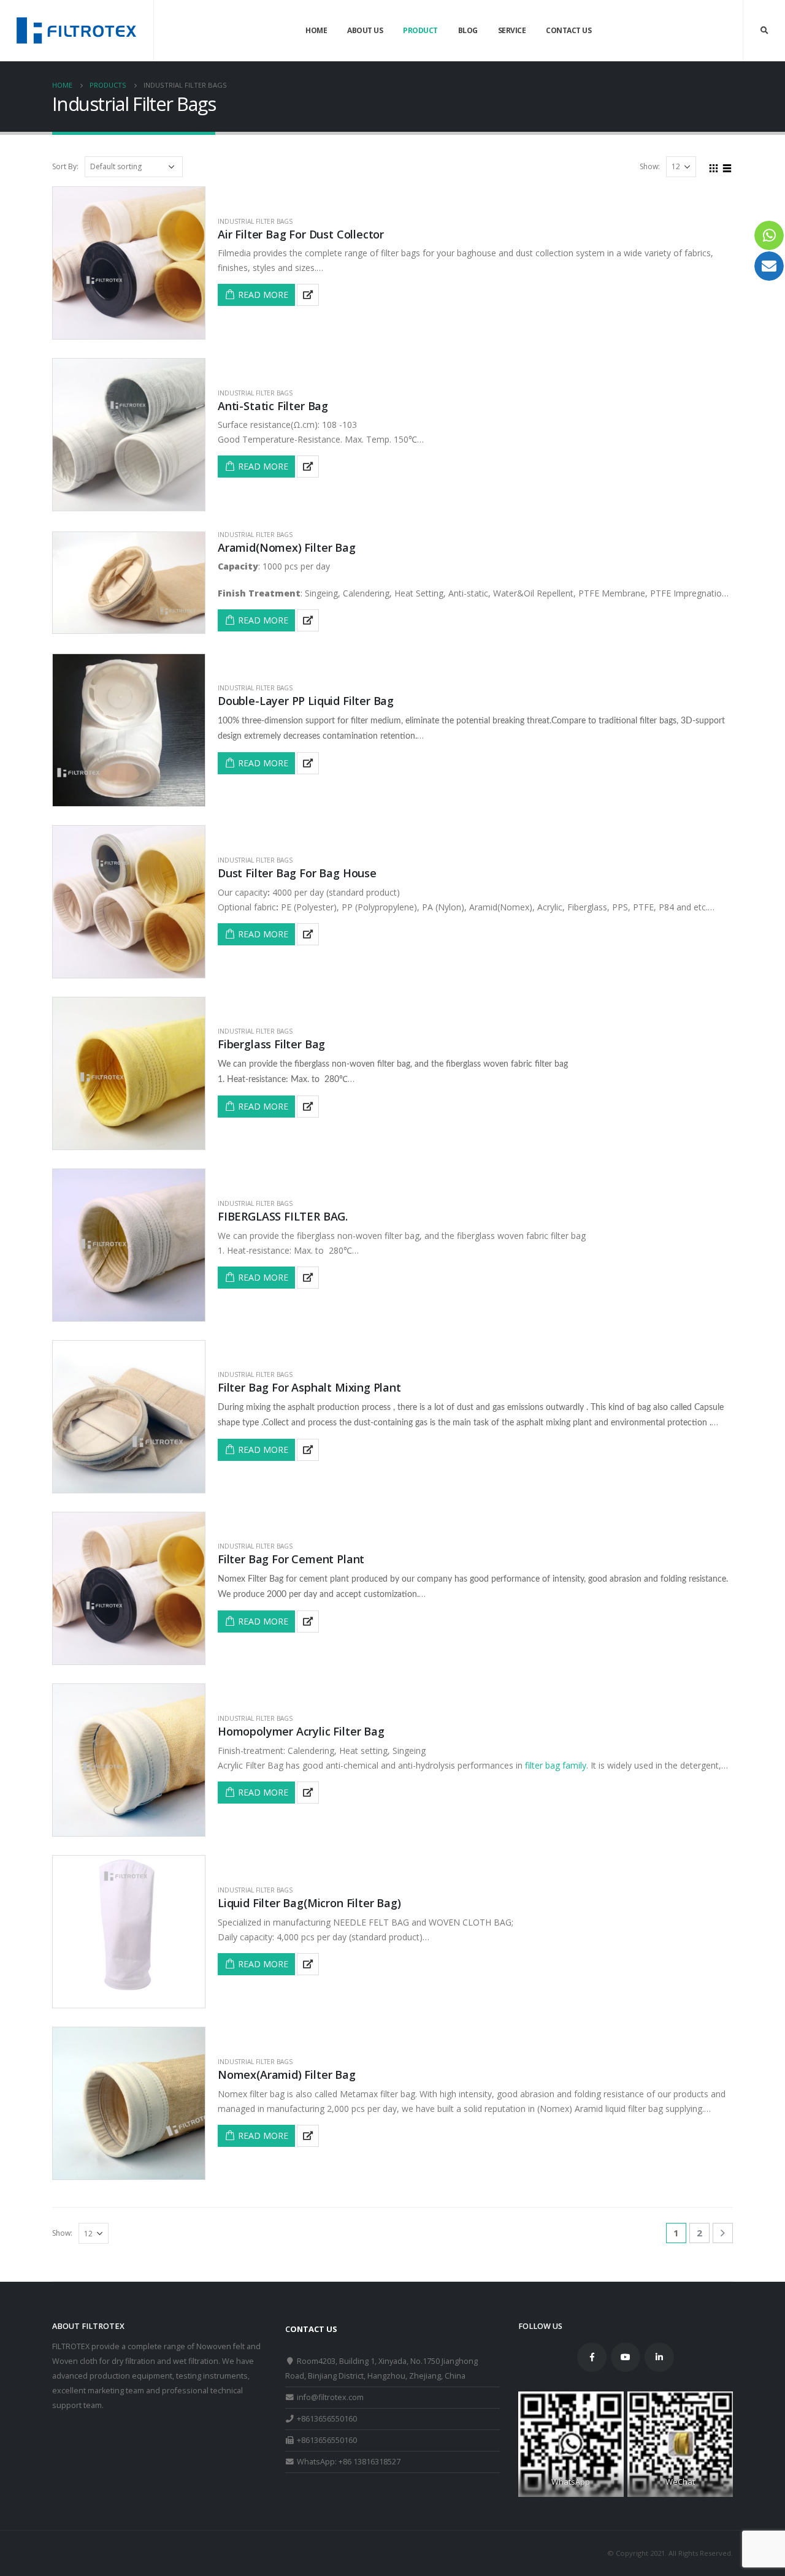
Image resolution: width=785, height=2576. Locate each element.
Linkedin (659, 2357)
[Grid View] (714, 166)
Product (420, 30)
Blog (468, 30)
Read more (263, 295)
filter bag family (554, 1765)
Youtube (626, 2357)
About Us (365, 30)
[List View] (727, 166)
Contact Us (569, 30)
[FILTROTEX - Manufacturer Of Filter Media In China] (77, 30)
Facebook (592, 2357)
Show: (650, 166)
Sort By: (65, 166)
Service (512, 30)
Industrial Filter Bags (255, 221)
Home (316, 30)
